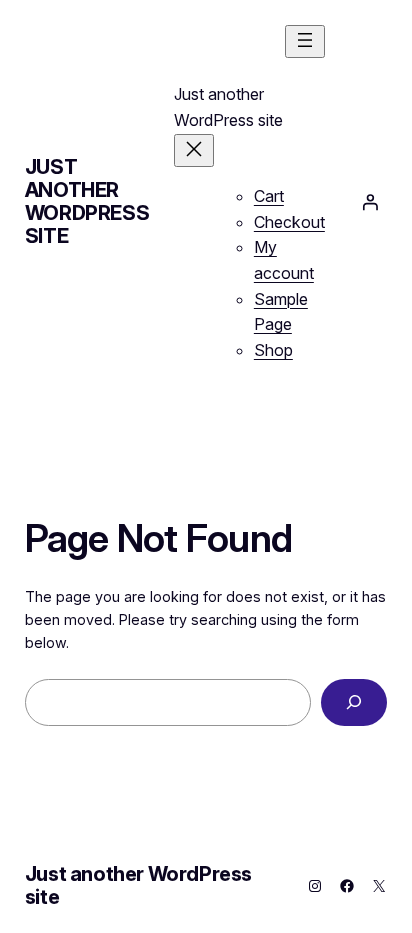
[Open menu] (305, 41)
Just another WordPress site (87, 201)
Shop (273, 350)
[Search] (354, 702)
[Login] (370, 202)
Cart (269, 196)
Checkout (289, 222)
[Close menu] (194, 150)
